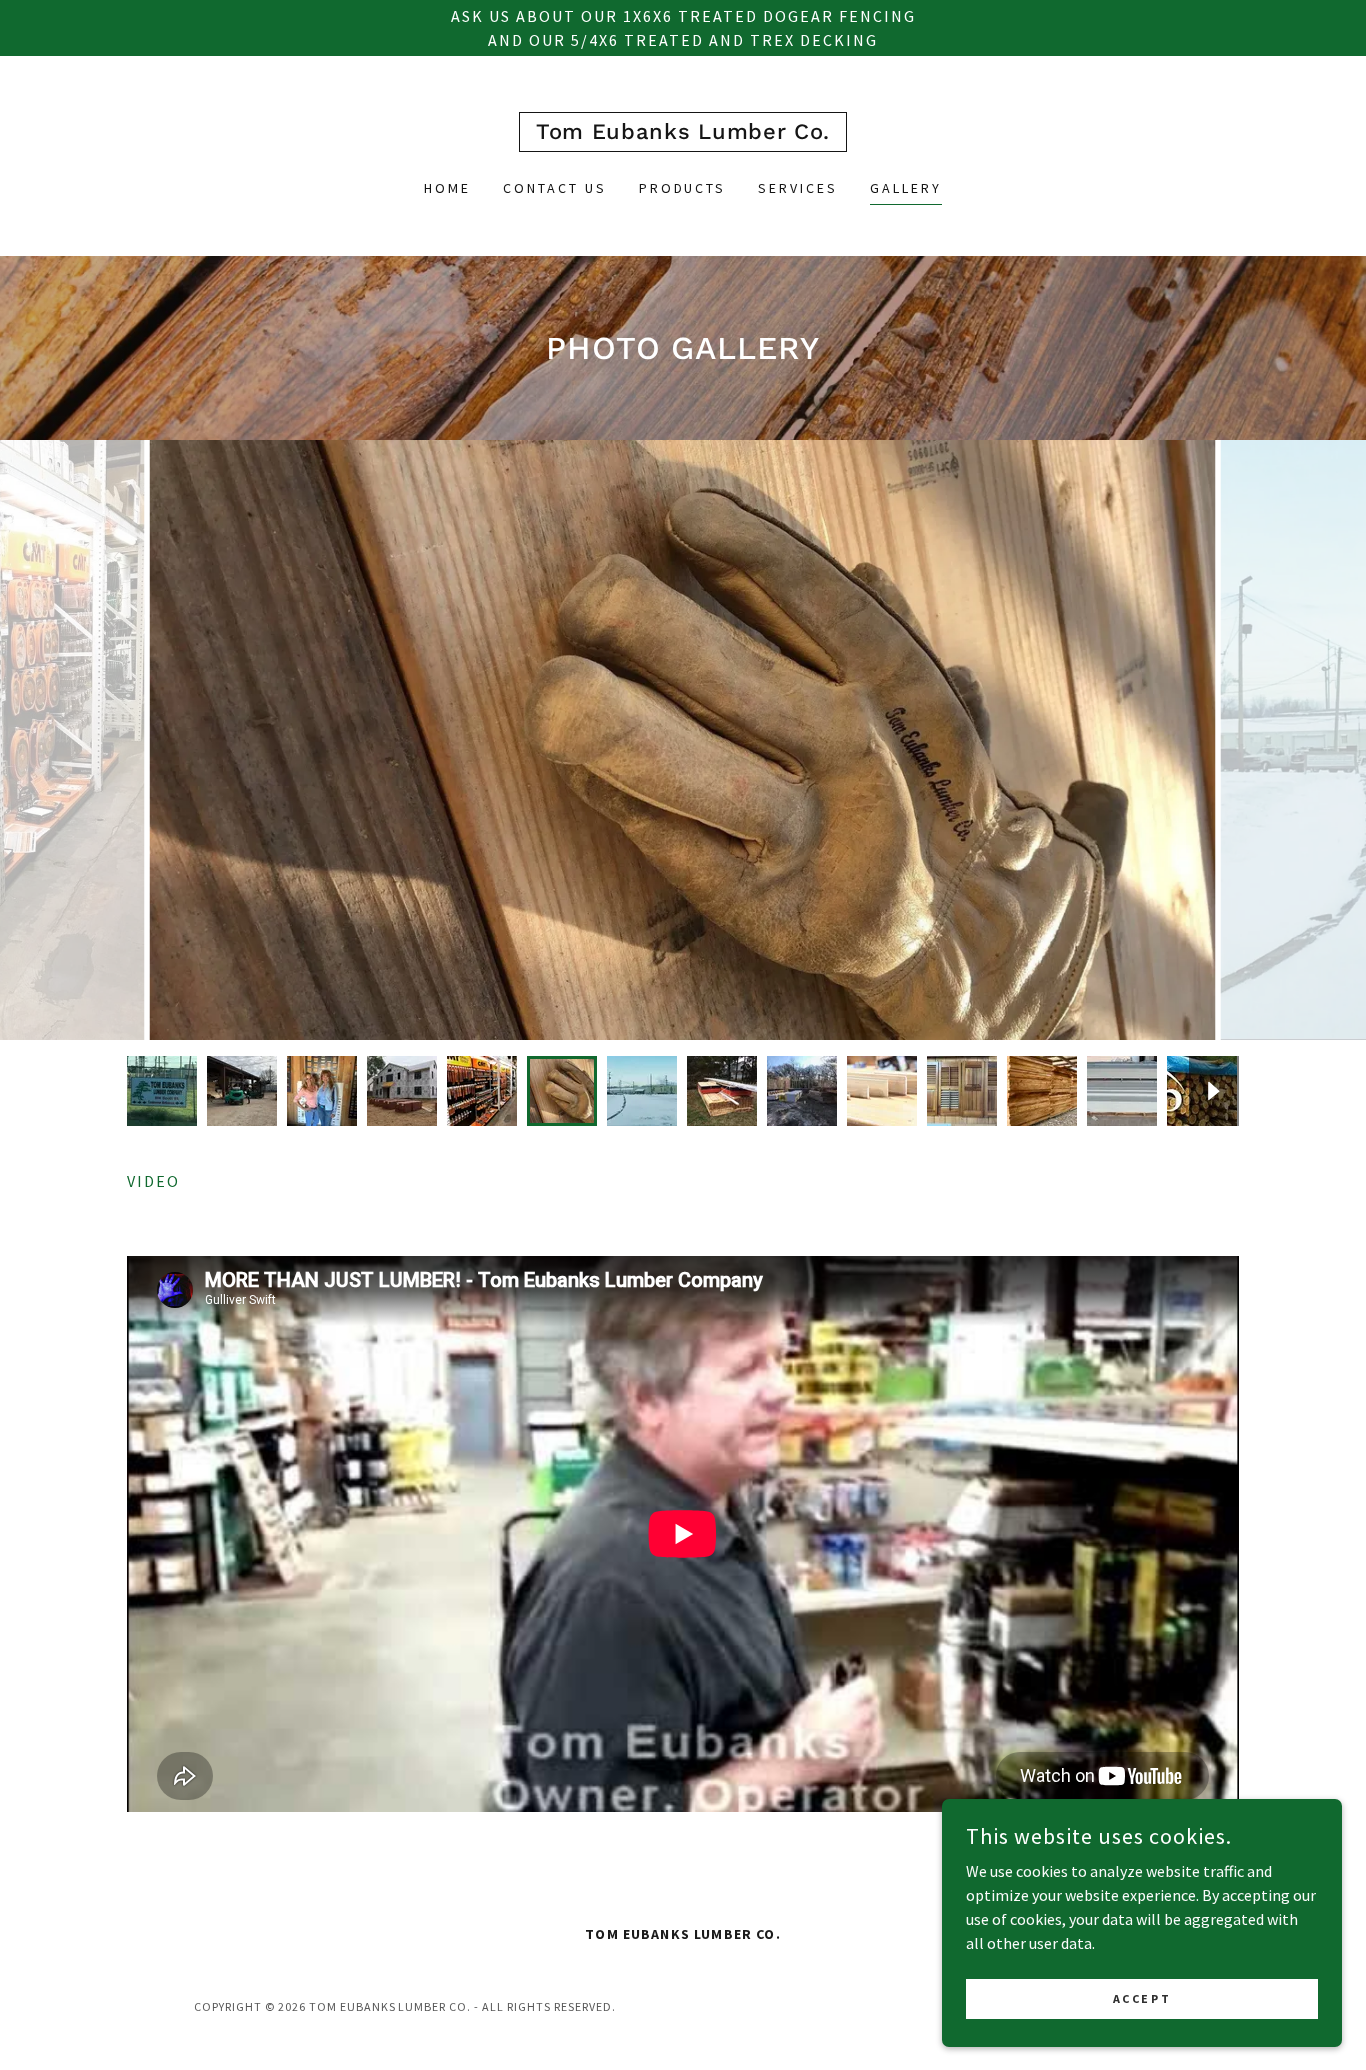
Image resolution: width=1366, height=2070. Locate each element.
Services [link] (798, 188)
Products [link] (683, 188)
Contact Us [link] (555, 188)
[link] (683, 133)
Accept (1142, 1998)
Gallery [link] (906, 188)
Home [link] (447, 188)
